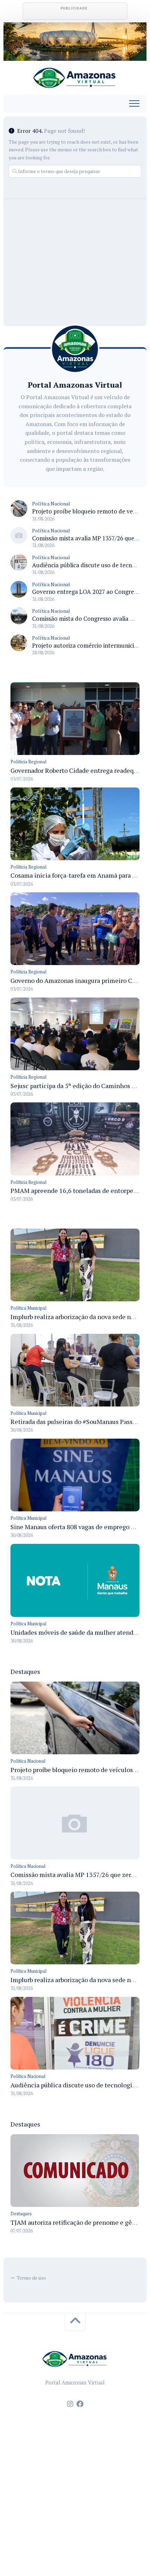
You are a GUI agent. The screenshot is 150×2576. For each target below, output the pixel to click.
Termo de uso (31, 2278)
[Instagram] (70, 2404)
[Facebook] (80, 2404)
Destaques (21, 2214)
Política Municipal (28, 1308)
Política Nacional (51, 503)
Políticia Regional (28, 762)
